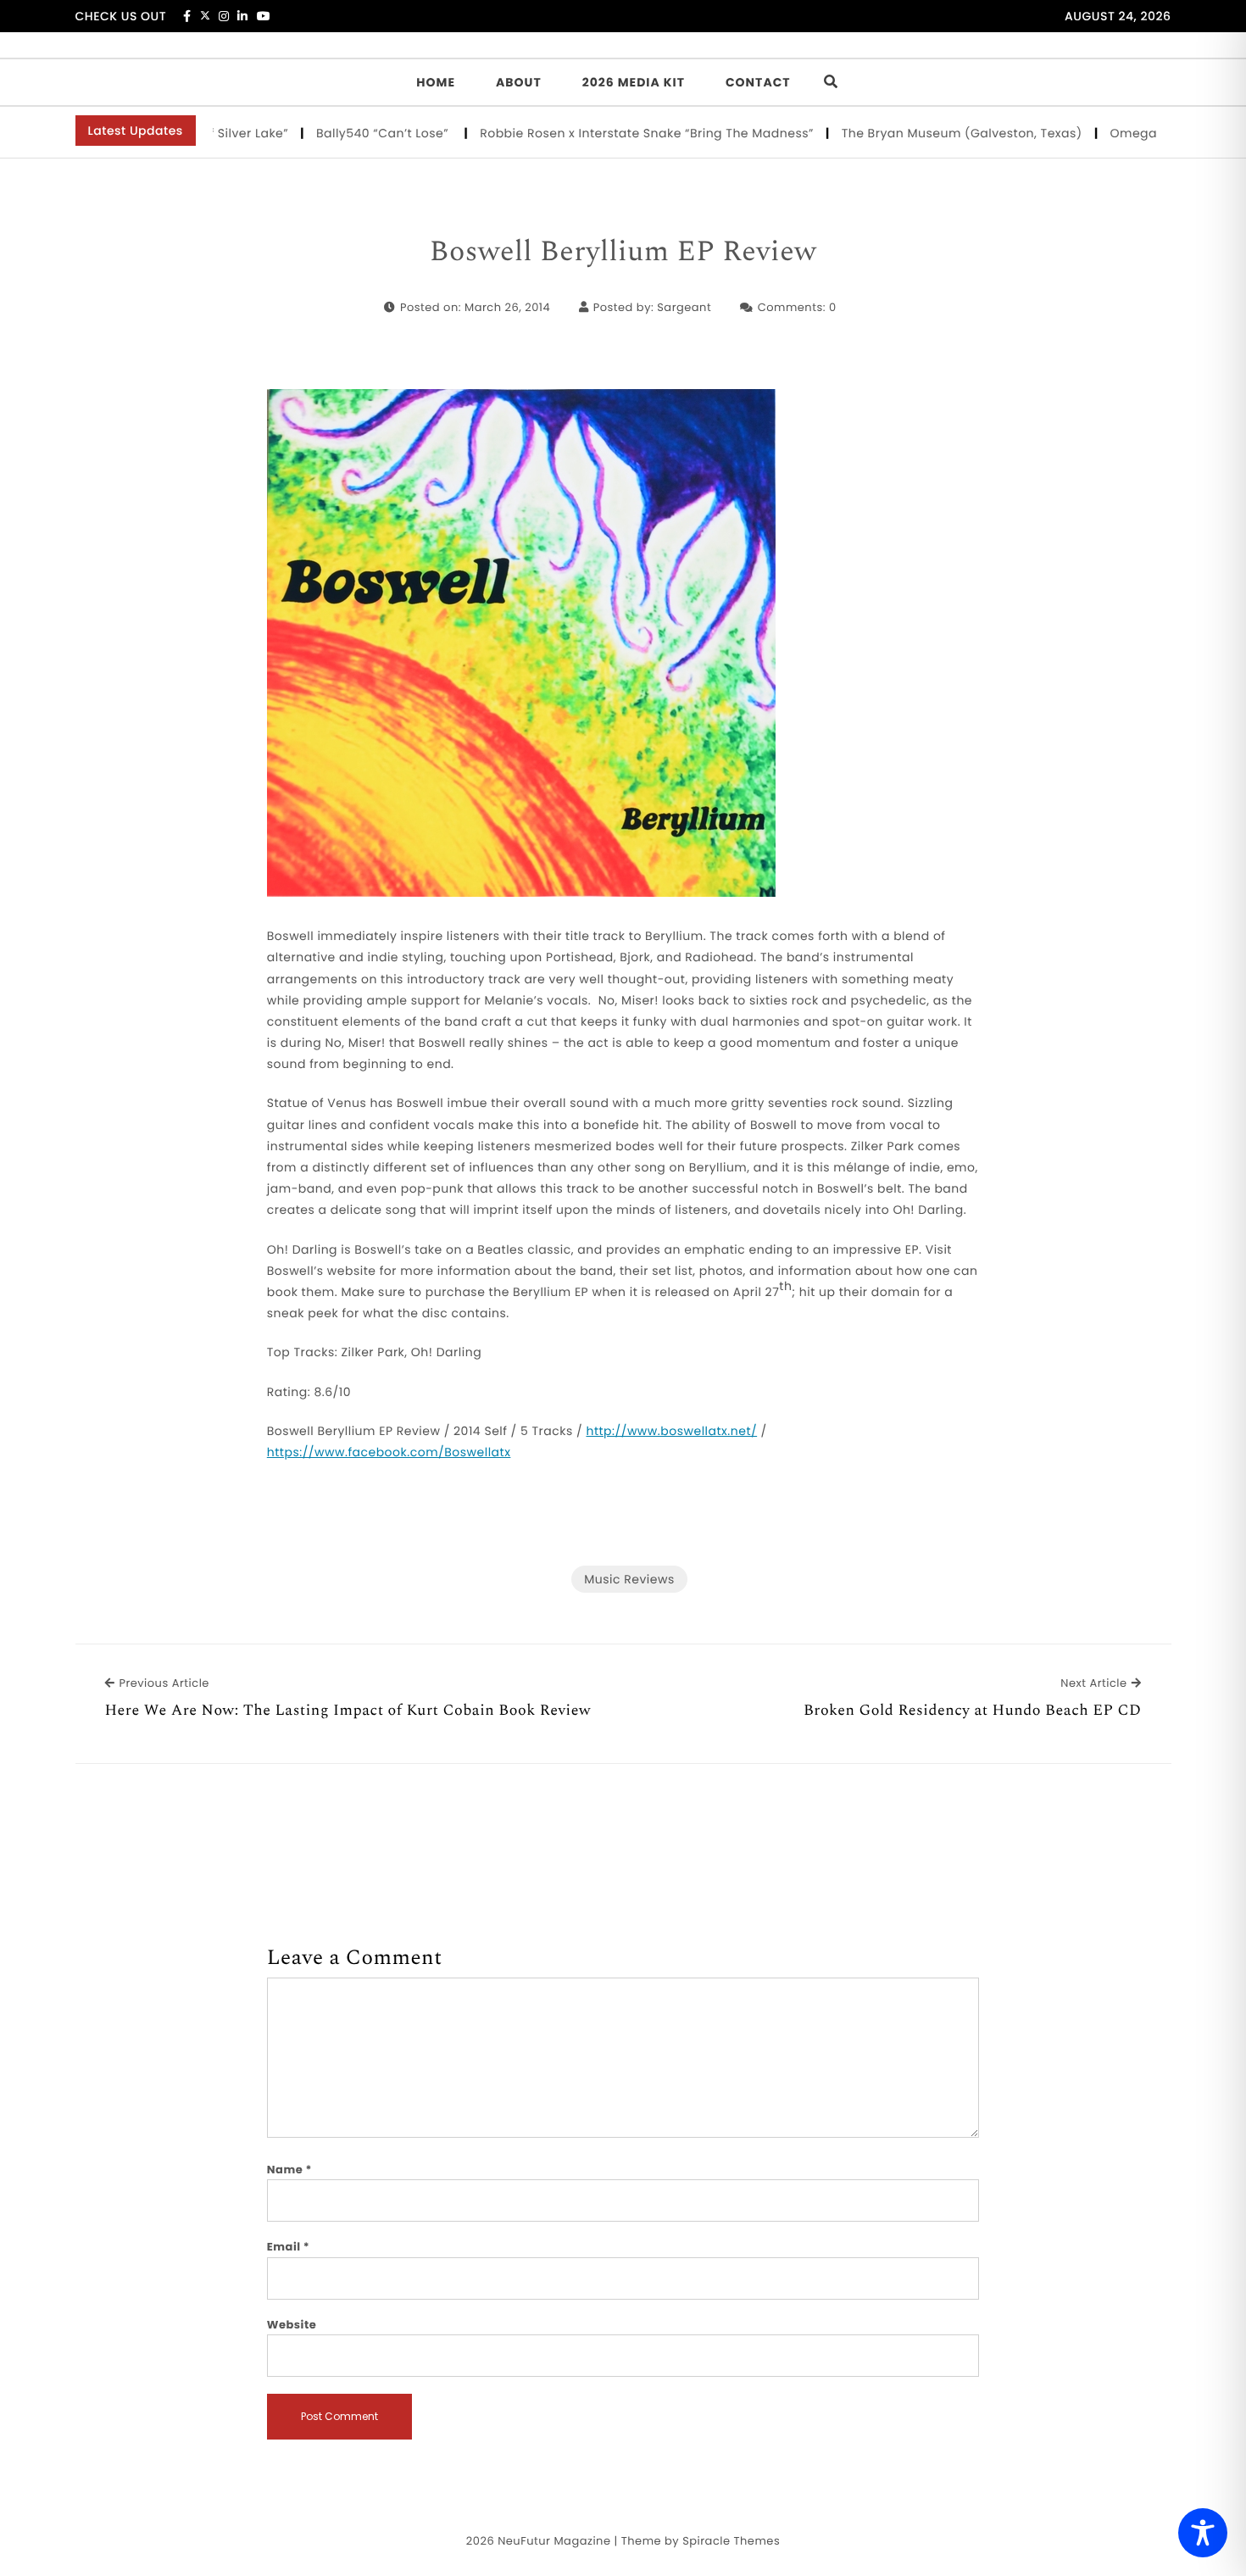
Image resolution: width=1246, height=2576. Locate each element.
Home (436, 82)
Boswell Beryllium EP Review (623, 253)
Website (292, 2325)
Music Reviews (629, 1579)
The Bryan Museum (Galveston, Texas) (919, 133)
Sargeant (684, 307)
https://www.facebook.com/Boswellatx (389, 1452)
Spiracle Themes (731, 2541)
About (519, 82)
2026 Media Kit (634, 82)
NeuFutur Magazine (554, 2541)
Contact (758, 82)
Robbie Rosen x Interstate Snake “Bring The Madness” (604, 133)
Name (289, 2170)
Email (289, 2247)
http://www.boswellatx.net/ (671, 1431)
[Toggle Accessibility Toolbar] (1203, 2533)
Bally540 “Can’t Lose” (342, 133)
